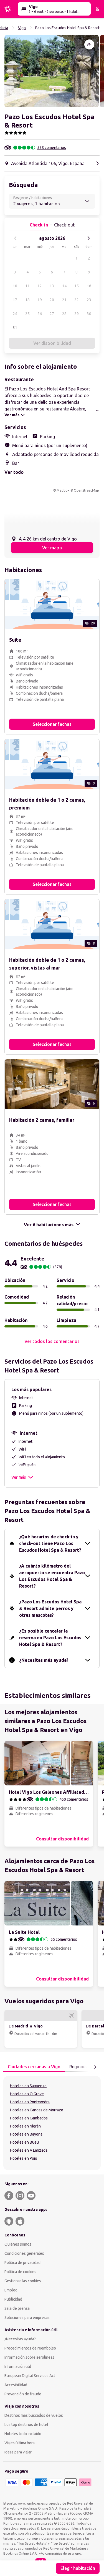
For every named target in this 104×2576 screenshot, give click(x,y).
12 (40, 286)
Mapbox (63, 490)
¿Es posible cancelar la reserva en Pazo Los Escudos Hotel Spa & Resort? (50, 1638)
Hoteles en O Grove (27, 2094)
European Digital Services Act (30, 2376)
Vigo (22, 28)
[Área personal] (97, 9)
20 (52, 300)
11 (27, 286)
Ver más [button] (19, 1477)
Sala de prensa (17, 2308)
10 (15, 286)
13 (52, 286)
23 (89, 300)
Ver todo (14, 472)
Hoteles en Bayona (26, 2134)
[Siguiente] (88, 238)
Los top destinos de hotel (26, 2425)
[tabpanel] (52, 2123)
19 (40, 300)
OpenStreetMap (86, 490)
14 (64, 286)
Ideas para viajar (18, 2452)
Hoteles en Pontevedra (30, 2102)
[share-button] (89, 44)
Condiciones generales (24, 2253)
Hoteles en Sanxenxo (28, 2086)
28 (64, 314)
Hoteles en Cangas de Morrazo (37, 2110)
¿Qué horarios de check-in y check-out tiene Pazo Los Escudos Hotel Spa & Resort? (50, 1543)
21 (64, 300)
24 (15, 314)
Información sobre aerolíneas (29, 2357)
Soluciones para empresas (27, 2318)
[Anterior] (16, 238)
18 (27, 300)
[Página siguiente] (95, 2067)
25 (27, 314)
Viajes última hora (20, 2443)
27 (52, 314)
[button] (52, 71)
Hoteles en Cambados (29, 2118)
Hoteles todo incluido (23, 2434)
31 (15, 328)
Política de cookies (20, 2272)
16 (89, 286)
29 (77, 314)
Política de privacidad (22, 2263)
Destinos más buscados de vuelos (34, 2415)
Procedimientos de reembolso (30, 2348)
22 (77, 300)
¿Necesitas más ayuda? (44, 1660)
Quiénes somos (18, 2244)
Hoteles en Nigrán (25, 2126)
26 (40, 314)
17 (15, 300)
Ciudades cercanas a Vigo (34, 2067)
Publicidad (13, 2299)
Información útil (18, 2366)
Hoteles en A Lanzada (29, 2150)
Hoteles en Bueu (24, 2142)
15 (77, 286)
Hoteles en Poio (24, 2158)
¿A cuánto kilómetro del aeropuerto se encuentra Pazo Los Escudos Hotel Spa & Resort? (52, 1576)
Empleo (11, 2290)
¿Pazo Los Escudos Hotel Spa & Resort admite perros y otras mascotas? (50, 1608)
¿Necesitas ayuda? (20, 2339)
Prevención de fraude (23, 2394)
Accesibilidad (16, 2385)
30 (89, 314)
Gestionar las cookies (23, 2281)
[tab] (34, 2067)
